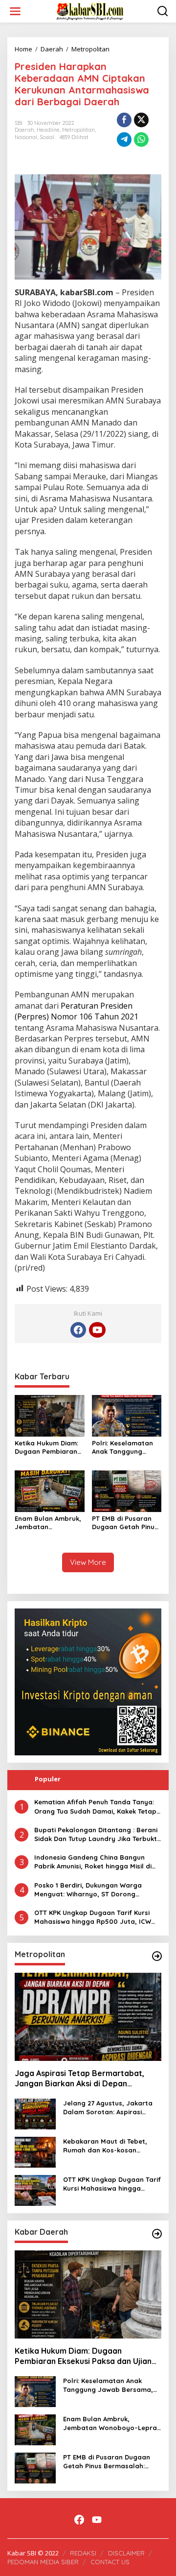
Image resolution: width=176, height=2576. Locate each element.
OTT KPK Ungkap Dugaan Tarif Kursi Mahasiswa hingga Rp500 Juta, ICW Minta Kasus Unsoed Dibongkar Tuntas (97, 1917)
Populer (48, 1779)
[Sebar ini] (124, 120)
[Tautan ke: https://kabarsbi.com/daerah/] (157, 2234)
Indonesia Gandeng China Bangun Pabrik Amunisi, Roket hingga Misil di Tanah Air (93, 1862)
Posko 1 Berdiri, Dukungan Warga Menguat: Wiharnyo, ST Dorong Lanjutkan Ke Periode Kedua (88, 1890)
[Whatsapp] (141, 140)
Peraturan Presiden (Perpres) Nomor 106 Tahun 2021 (77, 1011)
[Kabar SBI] (90, 11)
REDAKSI (83, 2553)
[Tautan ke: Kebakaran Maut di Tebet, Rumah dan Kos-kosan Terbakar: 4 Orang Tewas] (35, 2151)
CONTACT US (110, 2562)
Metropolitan (78, 130)
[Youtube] (97, 1330)
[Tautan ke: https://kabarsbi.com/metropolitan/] (157, 1956)
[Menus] (15, 11)
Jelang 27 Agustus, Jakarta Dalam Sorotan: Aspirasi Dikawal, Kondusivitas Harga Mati (110, 2108)
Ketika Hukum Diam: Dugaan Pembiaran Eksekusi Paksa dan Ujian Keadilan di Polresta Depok (46, 1447)
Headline (48, 130)
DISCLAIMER (126, 2553)
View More (88, 1562)
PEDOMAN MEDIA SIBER (43, 2562)
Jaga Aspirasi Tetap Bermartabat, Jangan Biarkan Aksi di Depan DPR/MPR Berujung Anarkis (79, 2079)
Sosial (47, 137)
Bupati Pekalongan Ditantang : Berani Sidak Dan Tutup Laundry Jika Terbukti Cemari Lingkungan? (96, 1834)
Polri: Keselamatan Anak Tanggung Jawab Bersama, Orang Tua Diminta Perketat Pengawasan (122, 1447)
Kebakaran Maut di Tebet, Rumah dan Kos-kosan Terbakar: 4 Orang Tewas (105, 2146)
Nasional (26, 137)
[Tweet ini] (141, 120)
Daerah (24, 130)
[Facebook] (78, 1330)
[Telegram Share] (124, 140)
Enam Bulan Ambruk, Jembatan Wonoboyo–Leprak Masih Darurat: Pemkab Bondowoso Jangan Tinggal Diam (49, 1523)
